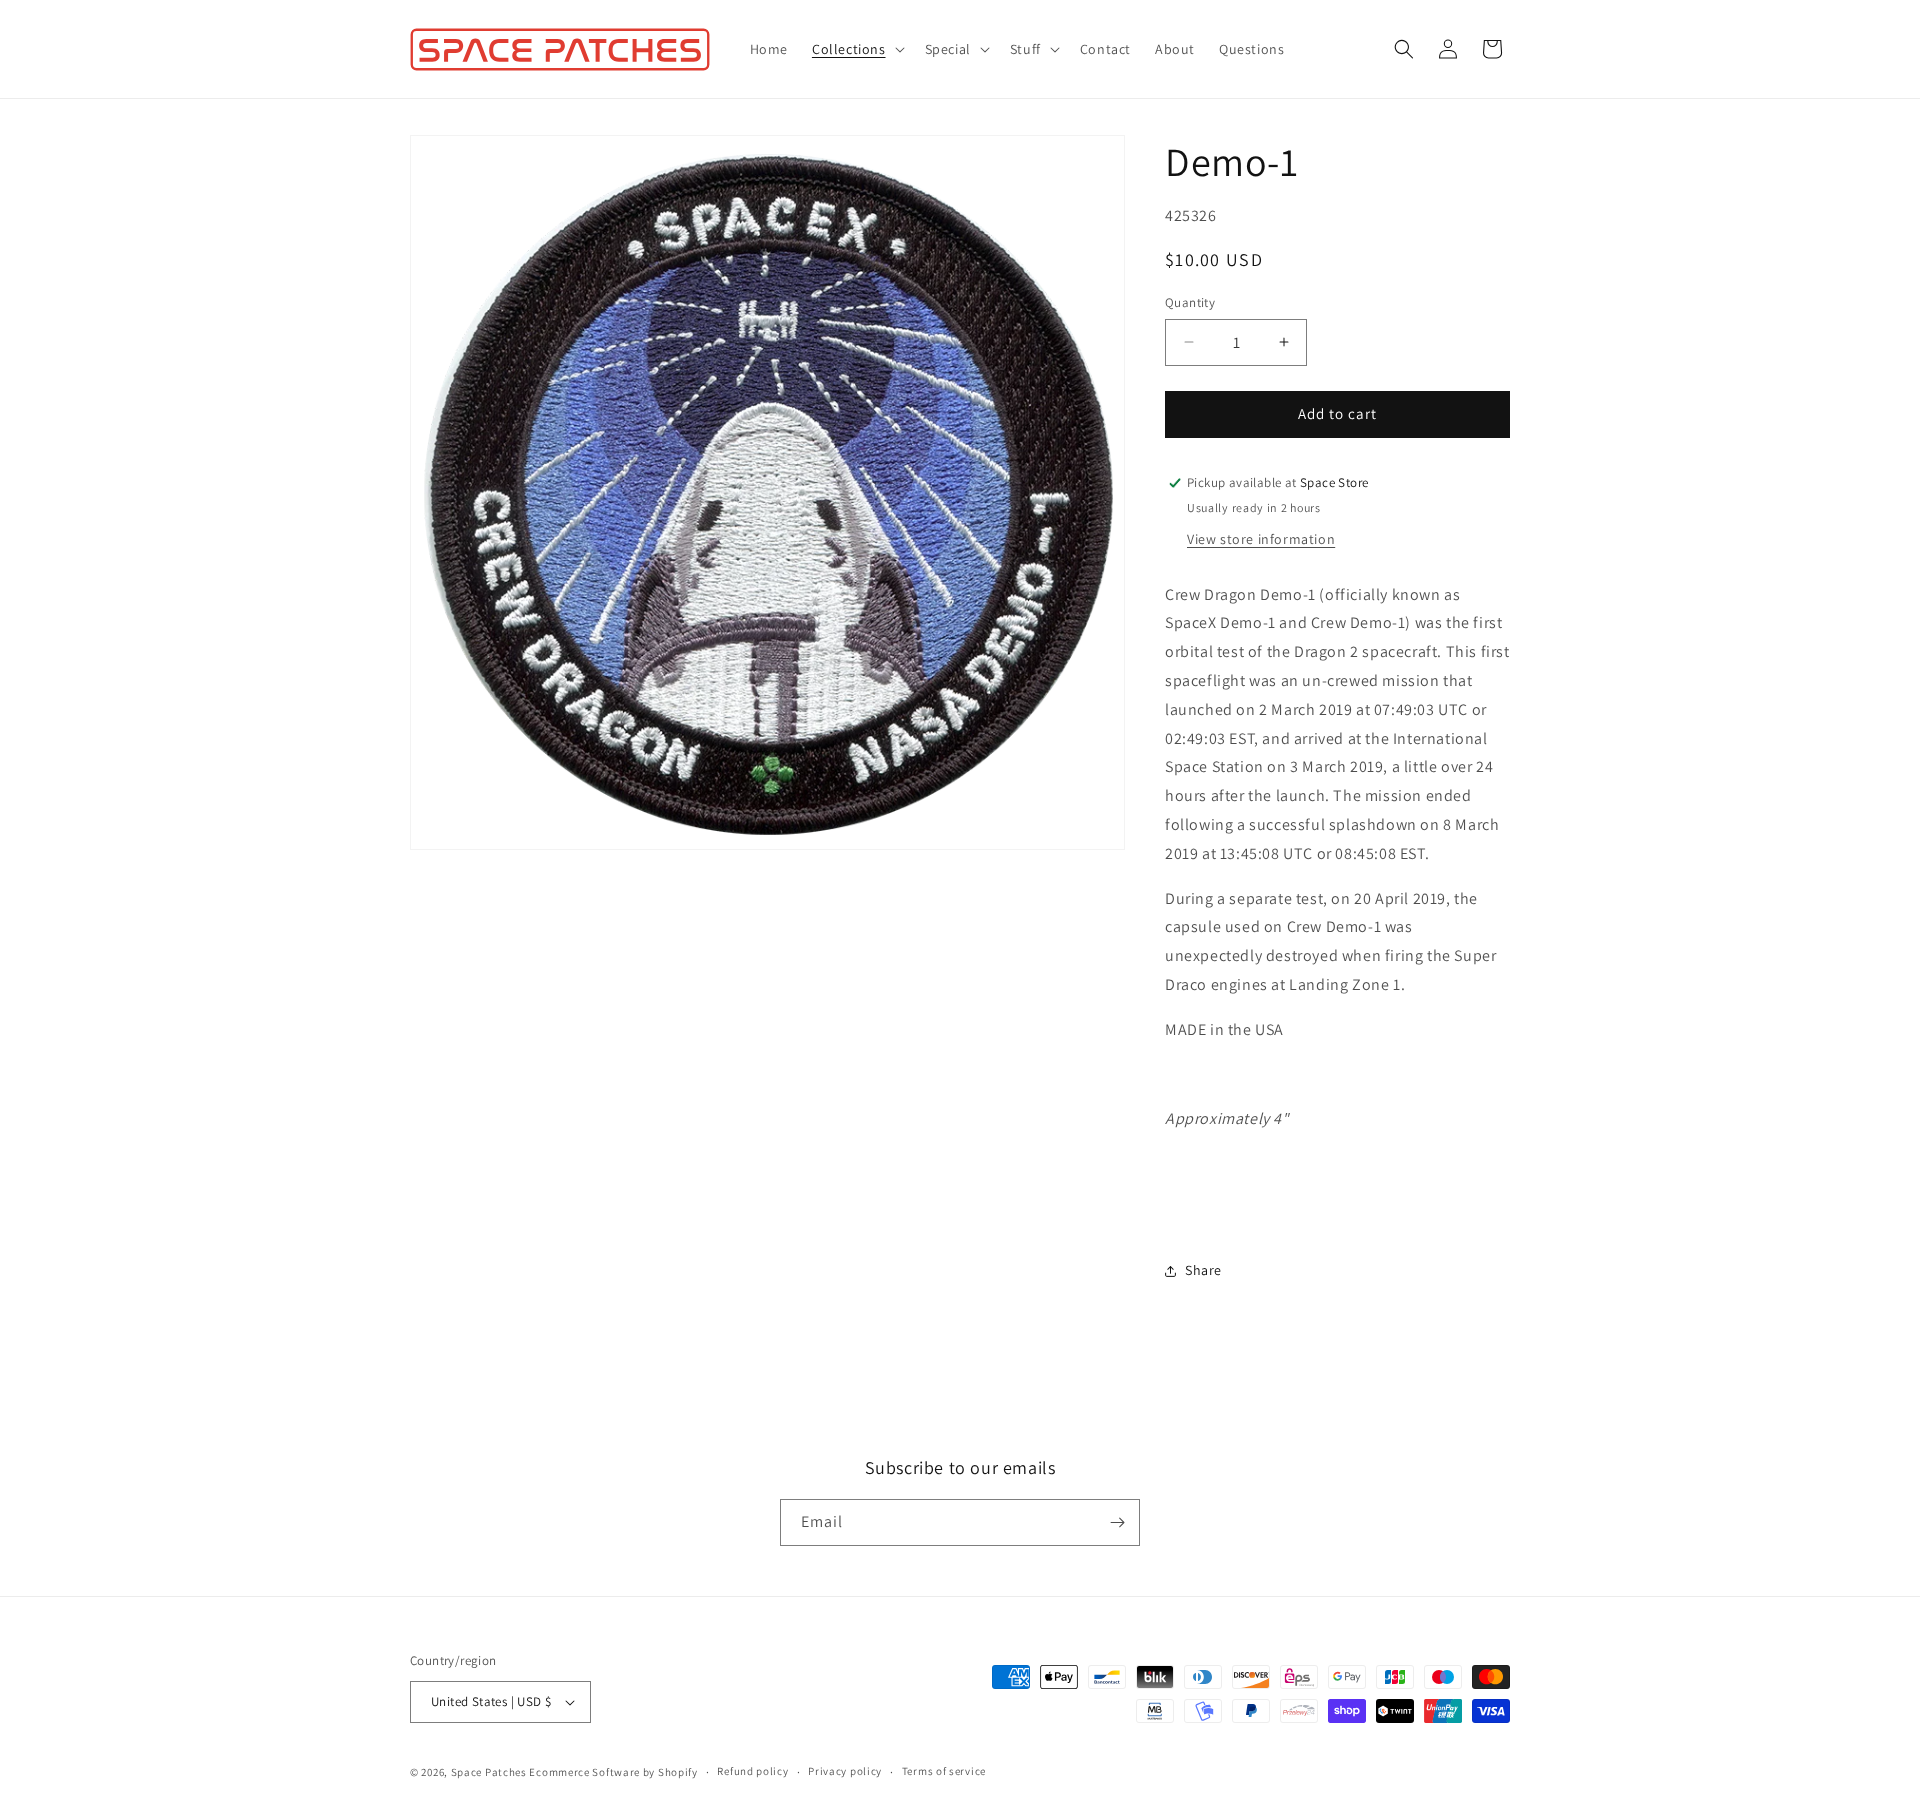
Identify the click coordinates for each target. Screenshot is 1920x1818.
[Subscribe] (1117, 1522)
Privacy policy (845, 1771)
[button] (856, 49)
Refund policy (752, 1771)
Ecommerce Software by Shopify (613, 1772)
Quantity (1190, 302)
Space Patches (489, 1772)
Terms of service (944, 1771)
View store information (1261, 539)
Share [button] (1203, 1270)
